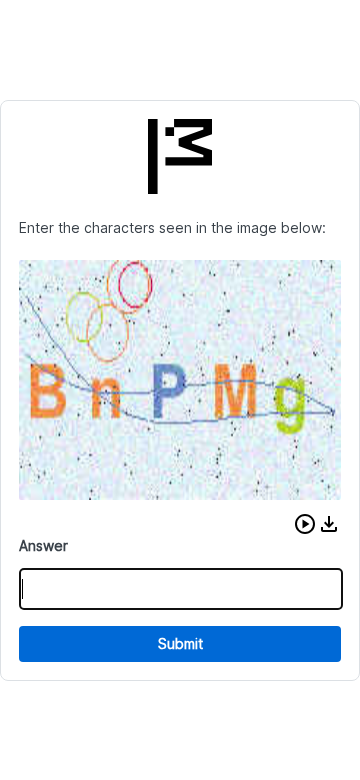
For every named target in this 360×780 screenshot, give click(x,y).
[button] (305, 524)
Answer (43, 545)
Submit (180, 643)
